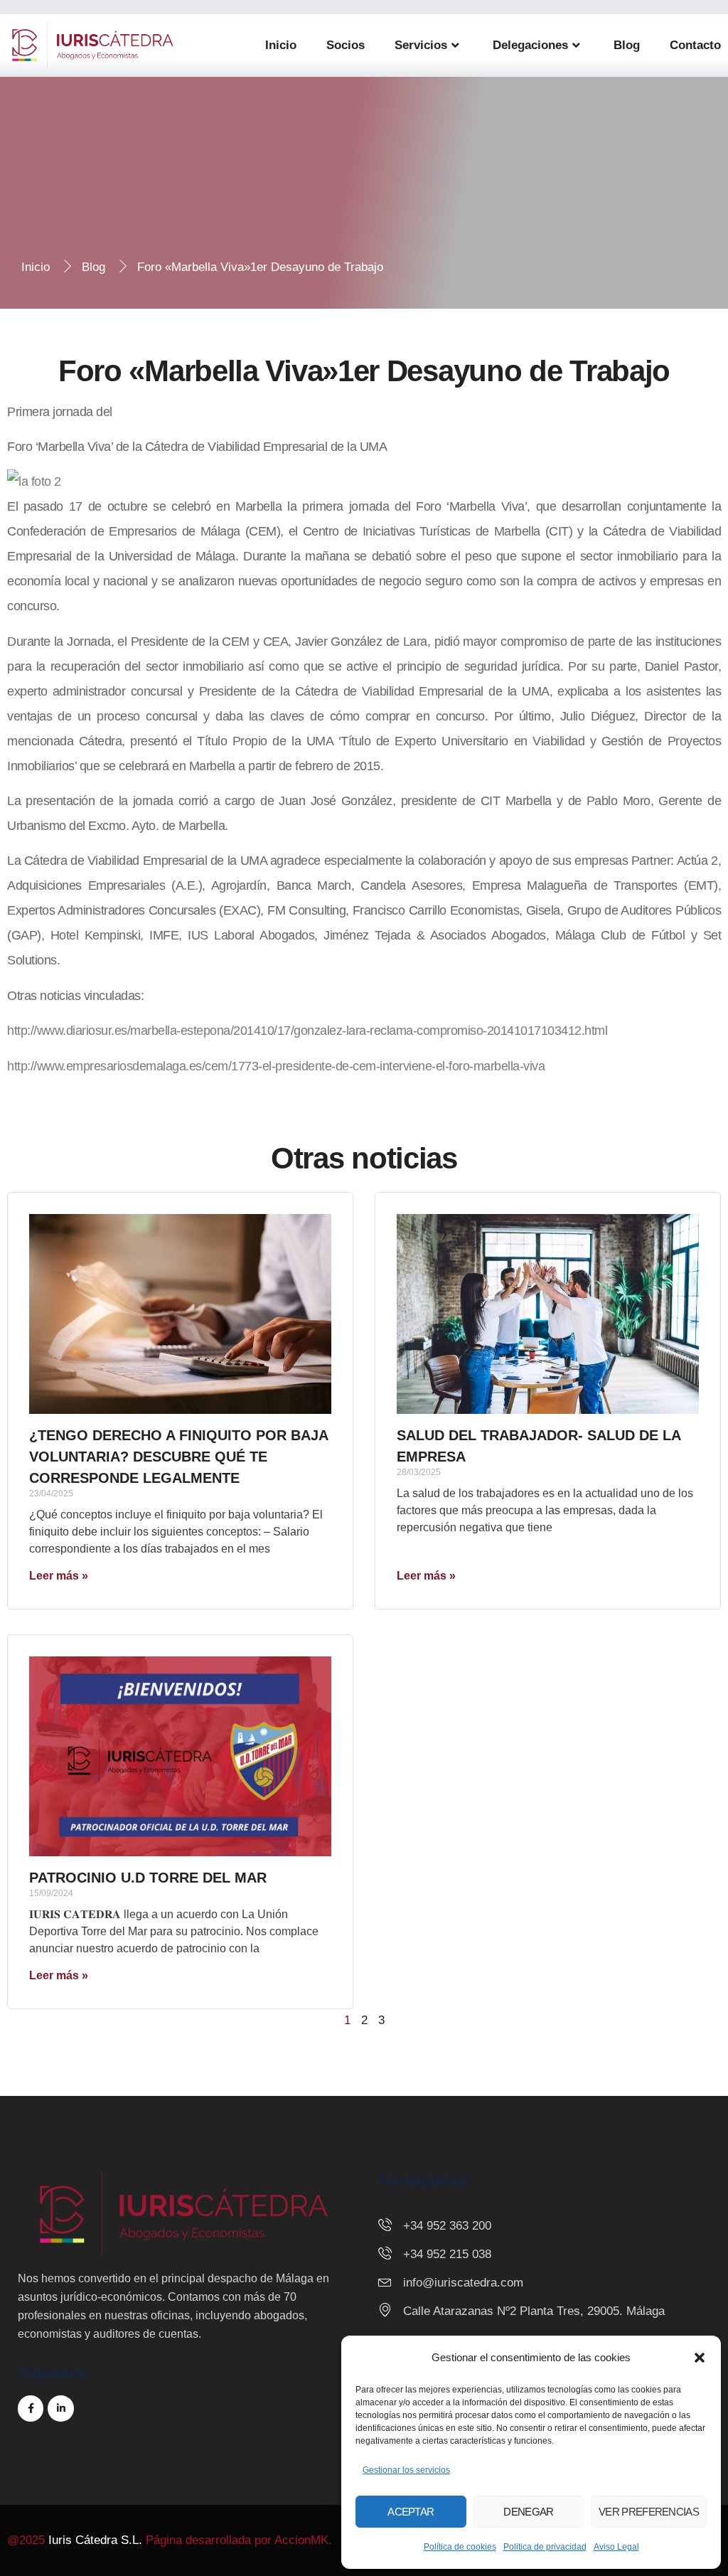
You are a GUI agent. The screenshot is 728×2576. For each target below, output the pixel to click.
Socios (346, 45)
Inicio (281, 45)
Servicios (421, 45)
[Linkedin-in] (60, 2408)
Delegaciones (530, 45)
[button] (700, 2358)
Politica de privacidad (545, 2547)
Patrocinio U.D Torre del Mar (148, 1878)
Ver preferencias (649, 2512)
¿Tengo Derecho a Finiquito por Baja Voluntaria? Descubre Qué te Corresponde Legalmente (178, 1457)
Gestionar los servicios (406, 2470)
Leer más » (59, 1576)
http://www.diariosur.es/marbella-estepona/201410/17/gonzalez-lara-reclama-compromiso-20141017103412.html (307, 1031)
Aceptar (411, 2512)
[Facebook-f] (31, 2408)
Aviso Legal (616, 2547)
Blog (627, 45)
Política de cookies (460, 2547)
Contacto (695, 45)
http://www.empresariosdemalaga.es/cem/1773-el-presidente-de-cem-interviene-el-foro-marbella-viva (276, 1066)
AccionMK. (303, 2540)
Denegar (528, 2512)
